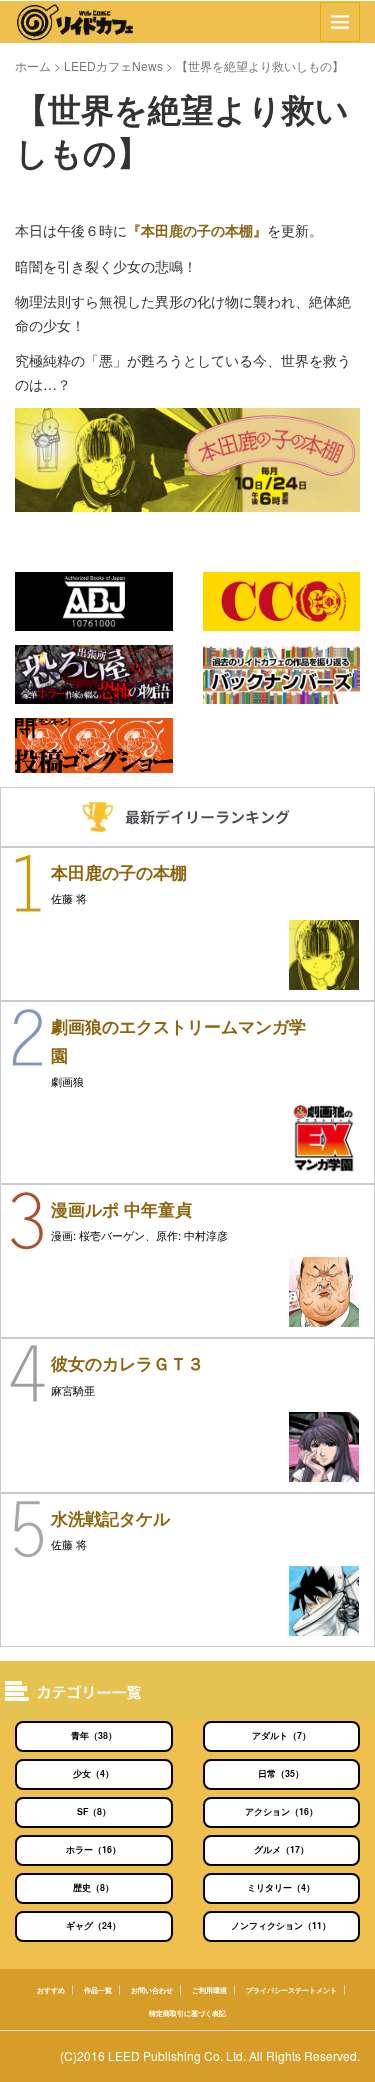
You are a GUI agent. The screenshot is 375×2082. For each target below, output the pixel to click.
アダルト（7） (281, 1735)
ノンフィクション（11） (281, 1925)
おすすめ (51, 1990)
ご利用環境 (209, 1990)
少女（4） (93, 1773)
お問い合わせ (152, 1990)
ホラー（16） (93, 1849)
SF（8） (94, 1811)
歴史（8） (93, 1887)
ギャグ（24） (93, 1925)
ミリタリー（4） (281, 1887)
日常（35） (281, 1773)
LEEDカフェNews (113, 65)
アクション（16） (281, 1811)
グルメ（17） (281, 1849)
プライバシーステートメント (291, 1990)
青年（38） (94, 1735)
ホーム (33, 65)
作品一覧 (98, 1990)
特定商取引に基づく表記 (187, 2013)
